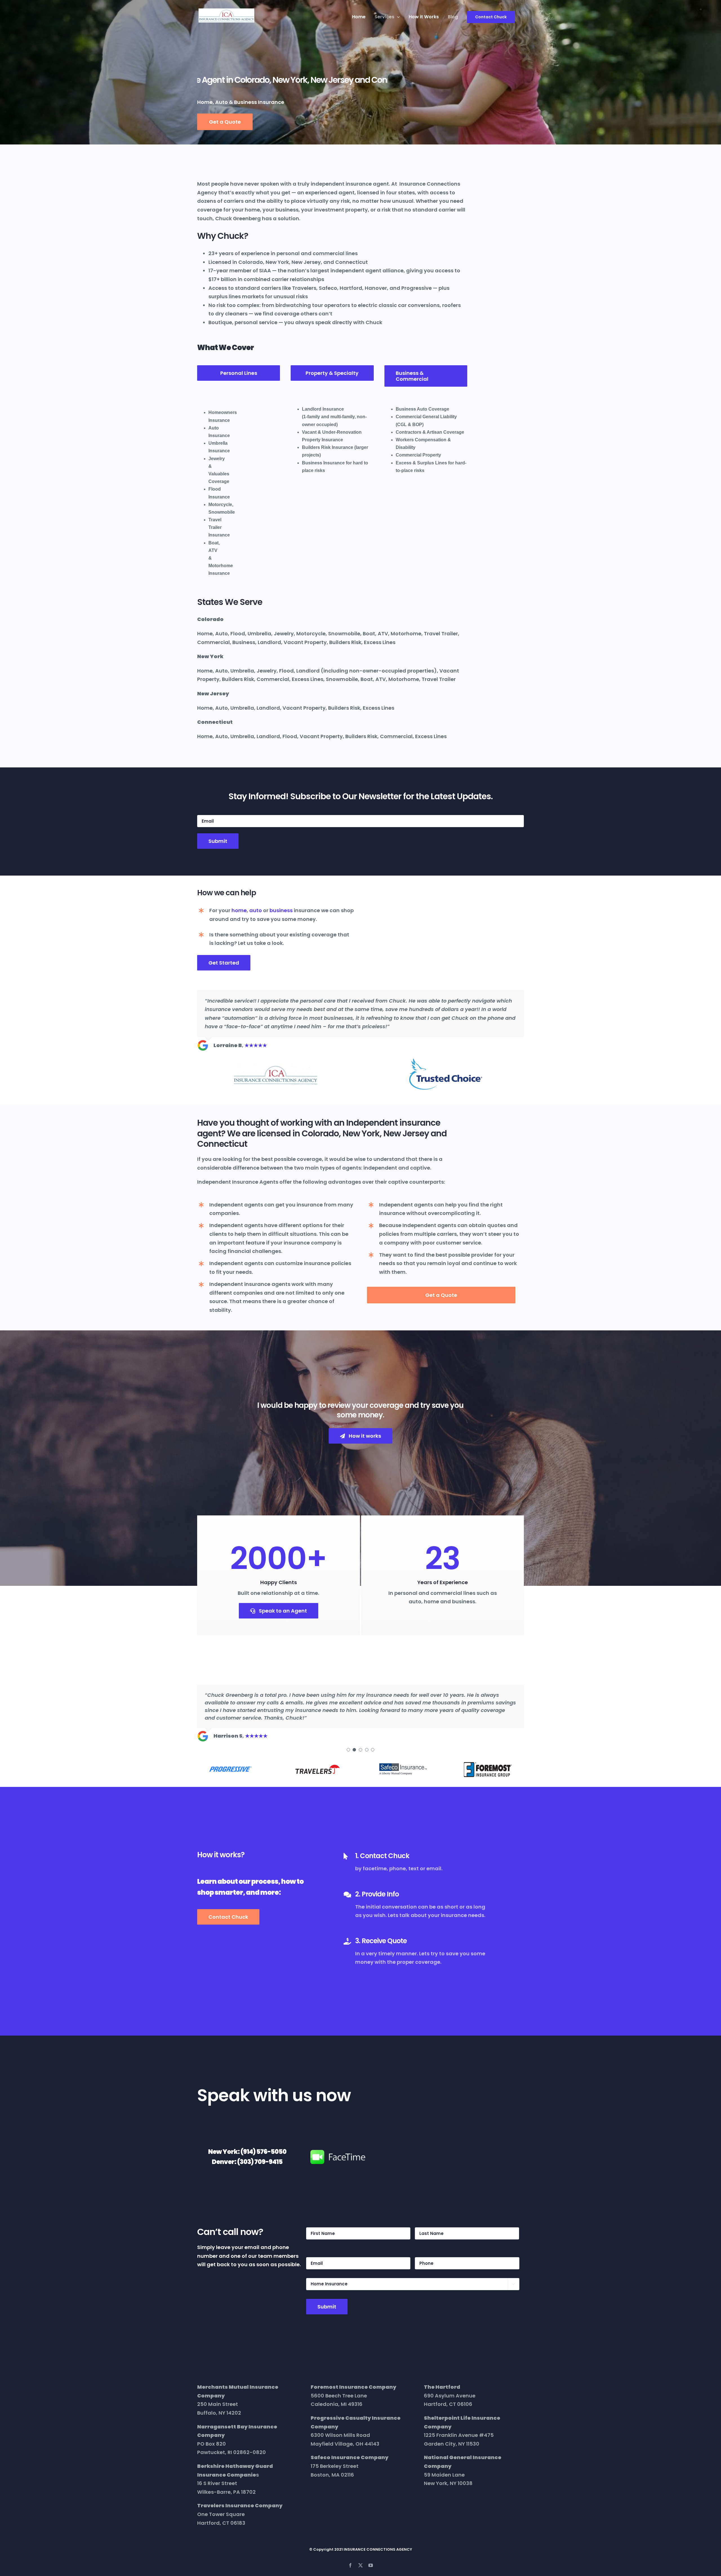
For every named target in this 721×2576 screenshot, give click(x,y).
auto (256, 910)
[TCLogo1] (446, 1060)
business (281, 910)
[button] (348, 1742)
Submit (218, 841)
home (239, 910)
